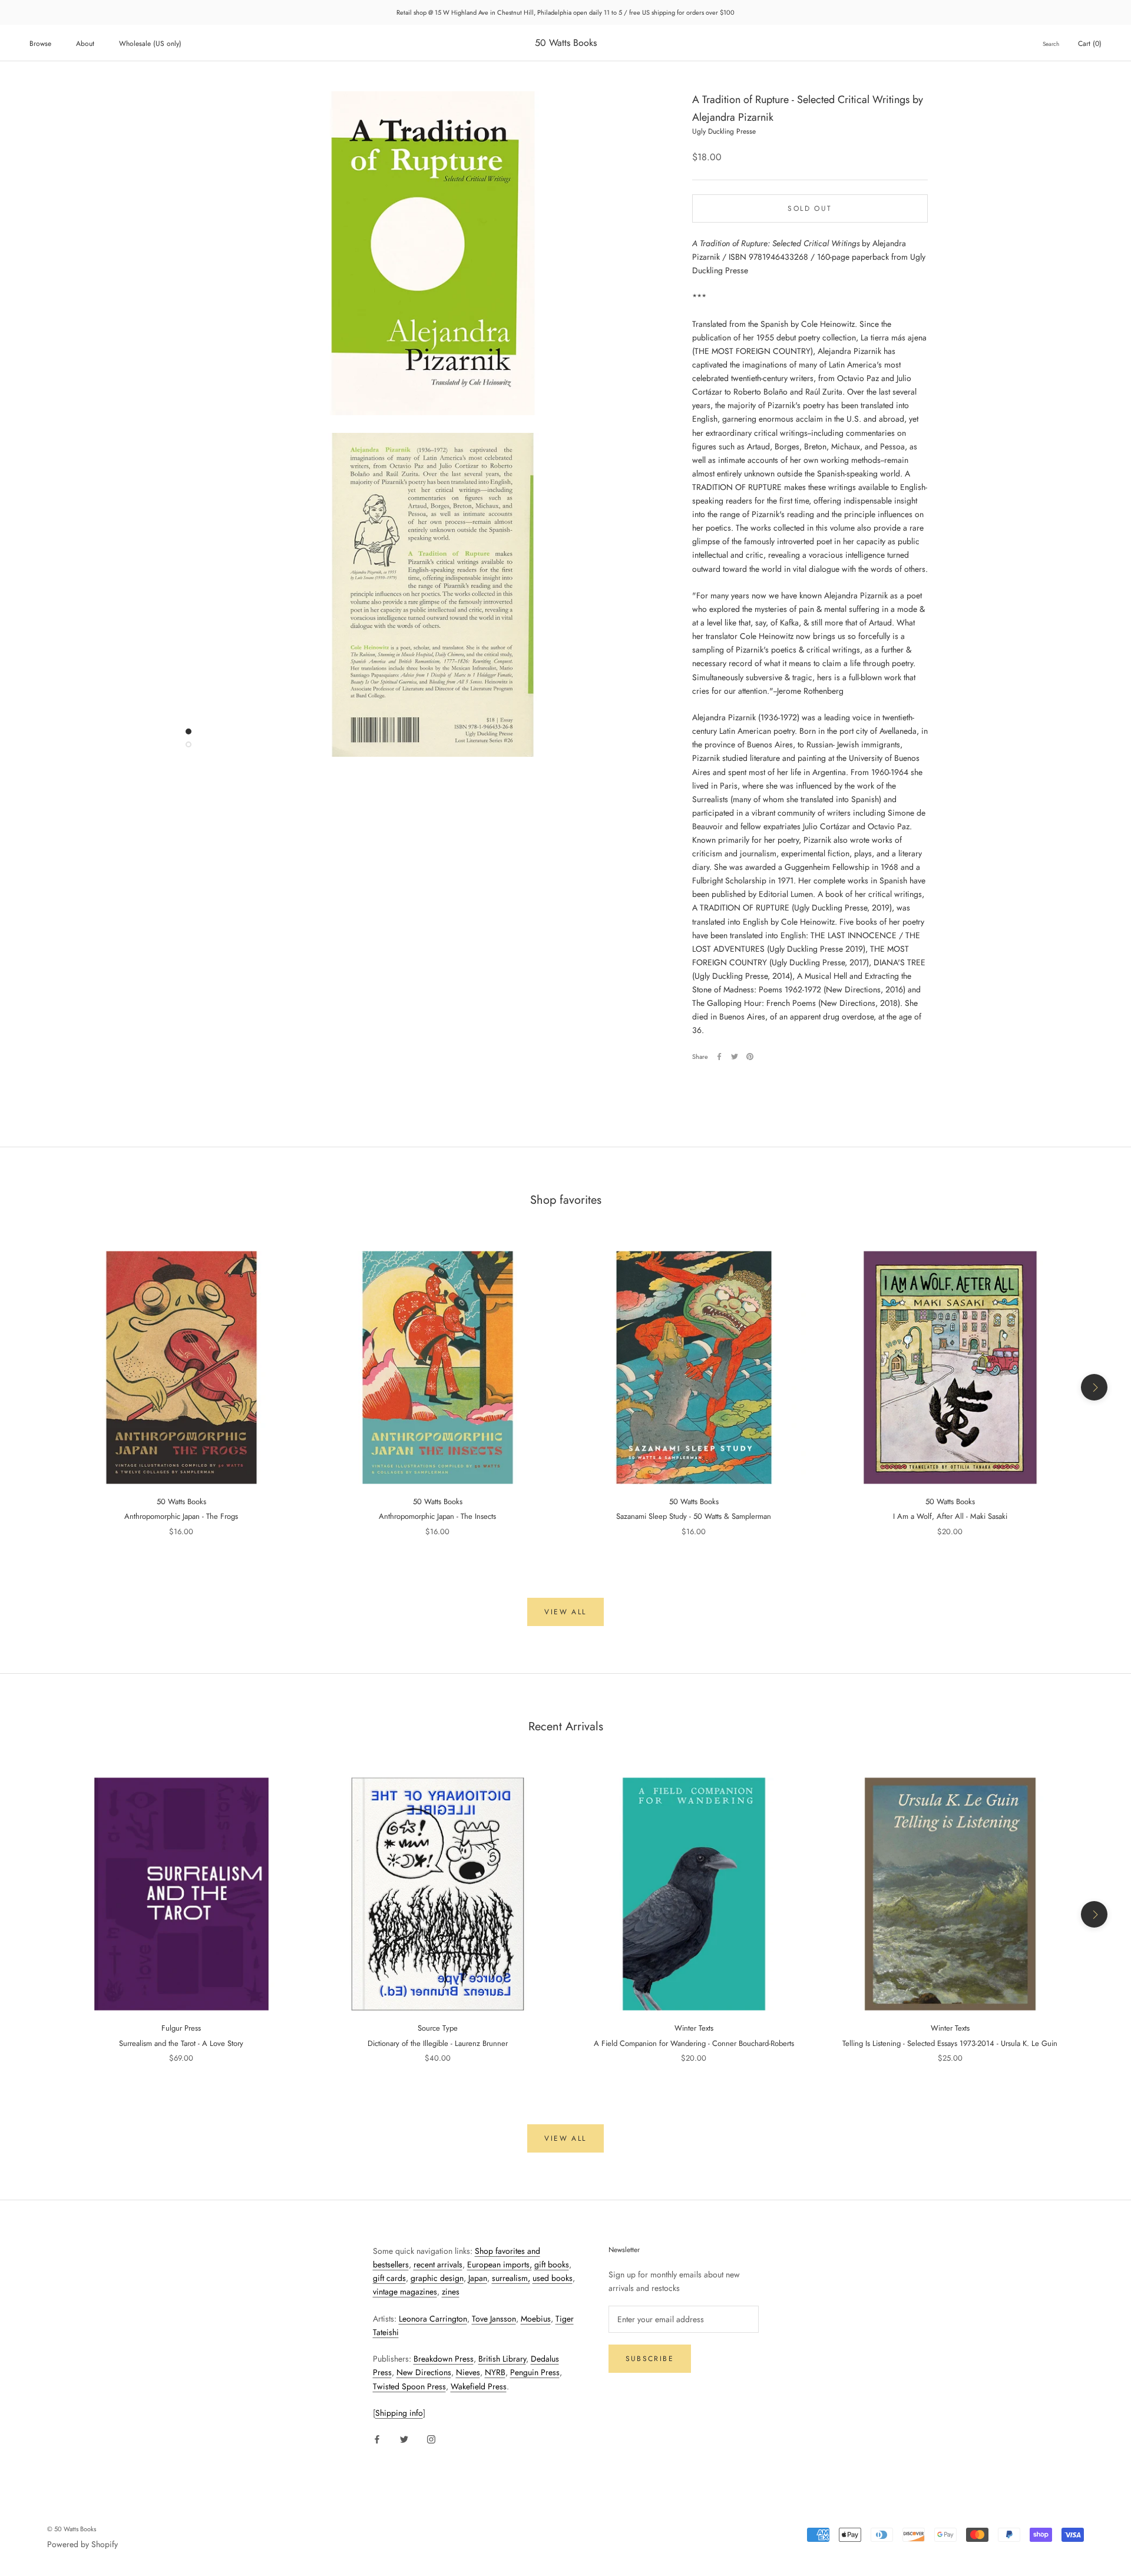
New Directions (424, 2372)
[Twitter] (735, 1057)
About (85, 44)
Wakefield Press (479, 2386)
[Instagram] (431, 2438)
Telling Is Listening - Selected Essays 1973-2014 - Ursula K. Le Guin (950, 2043)
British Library (502, 2359)
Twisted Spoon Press (409, 2386)
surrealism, (511, 2278)
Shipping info (399, 2413)
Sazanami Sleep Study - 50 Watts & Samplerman (694, 1516)
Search (1051, 44)
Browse (40, 44)
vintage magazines (405, 2292)
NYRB (495, 2372)
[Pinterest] (750, 1057)
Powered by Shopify (82, 2544)
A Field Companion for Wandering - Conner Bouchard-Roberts (694, 2043)
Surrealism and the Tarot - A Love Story (181, 2043)
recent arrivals (438, 2264)
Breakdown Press (444, 2359)
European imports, (500, 2264)
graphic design (437, 2278)
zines (451, 2292)
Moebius (536, 2319)
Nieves (468, 2372)
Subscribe (650, 2359)
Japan (478, 2278)
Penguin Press (535, 2372)
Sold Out (810, 208)
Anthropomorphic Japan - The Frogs (181, 1516)
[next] (1094, 1387)
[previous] (37, 1387)
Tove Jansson (494, 2319)
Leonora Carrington (433, 2319)
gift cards (389, 2278)
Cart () (1090, 44)
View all (565, 1612)
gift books (552, 2264)
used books (553, 2278)
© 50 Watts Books (72, 2529)
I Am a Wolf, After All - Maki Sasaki (950, 1516)
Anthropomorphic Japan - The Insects (437, 1516)
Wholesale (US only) (150, 44)
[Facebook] (719, 1057)
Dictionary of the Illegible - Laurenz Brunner (438, 2043)
